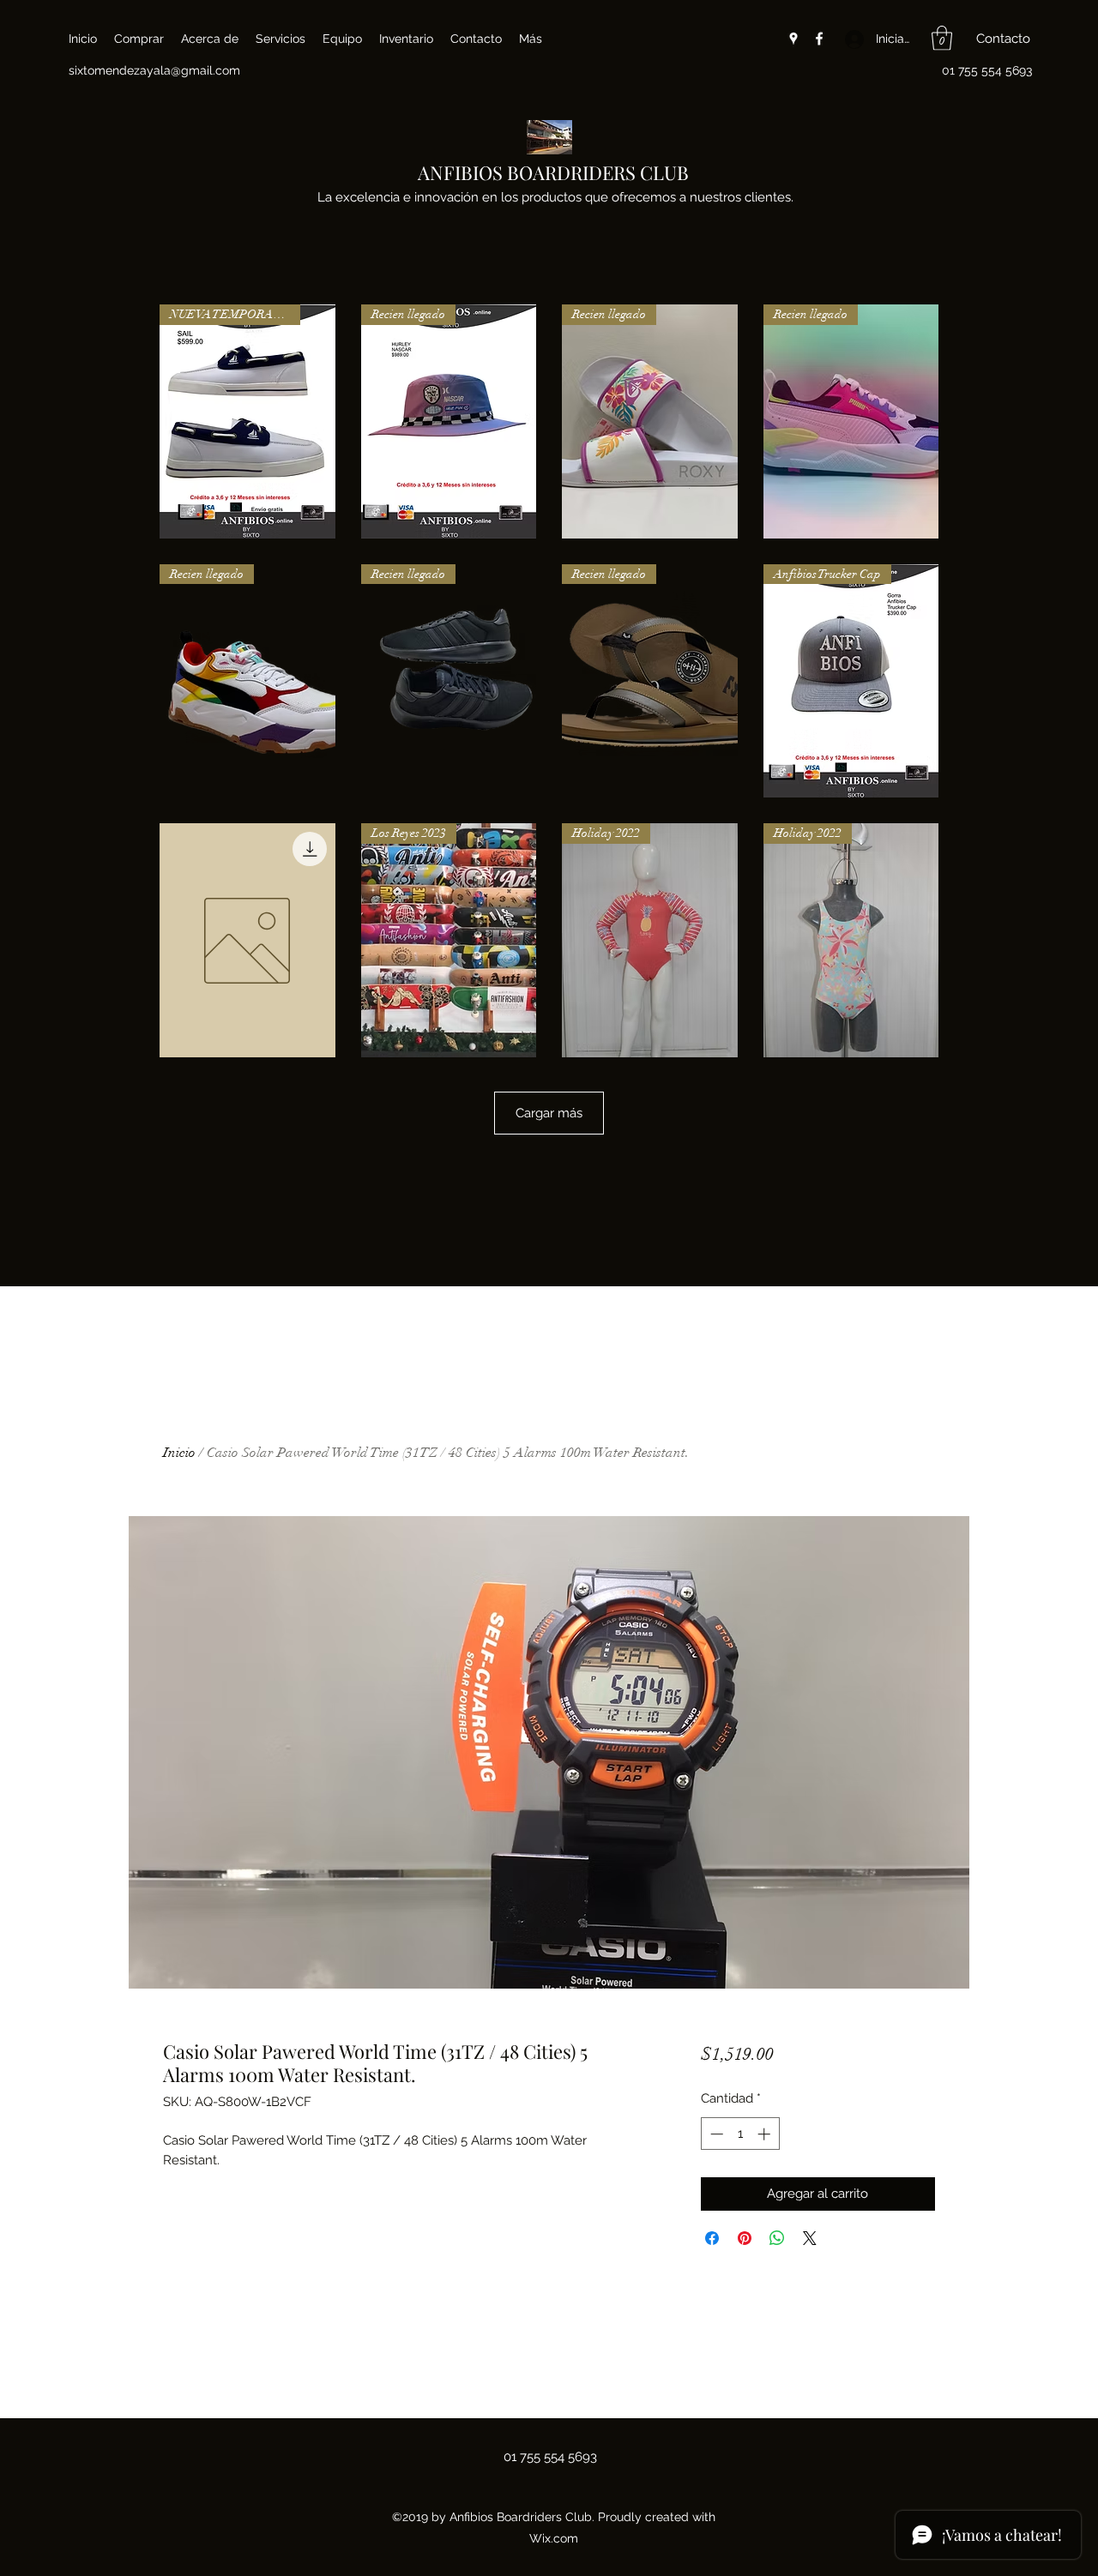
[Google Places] (793, 39)
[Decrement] (715, 2134)
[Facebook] (819, 39)
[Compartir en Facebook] (712, 2238)
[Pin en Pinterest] (745, 2238)
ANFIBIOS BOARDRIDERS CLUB (553, 172)
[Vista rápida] (247, 940)
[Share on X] (810, 2238)
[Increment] (766, 2134)
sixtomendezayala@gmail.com (154, 70)
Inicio (179, 1453)
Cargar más (549, 1113)
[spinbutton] (740, 2134)
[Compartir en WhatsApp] (777, 2238)
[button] (942, 38)
